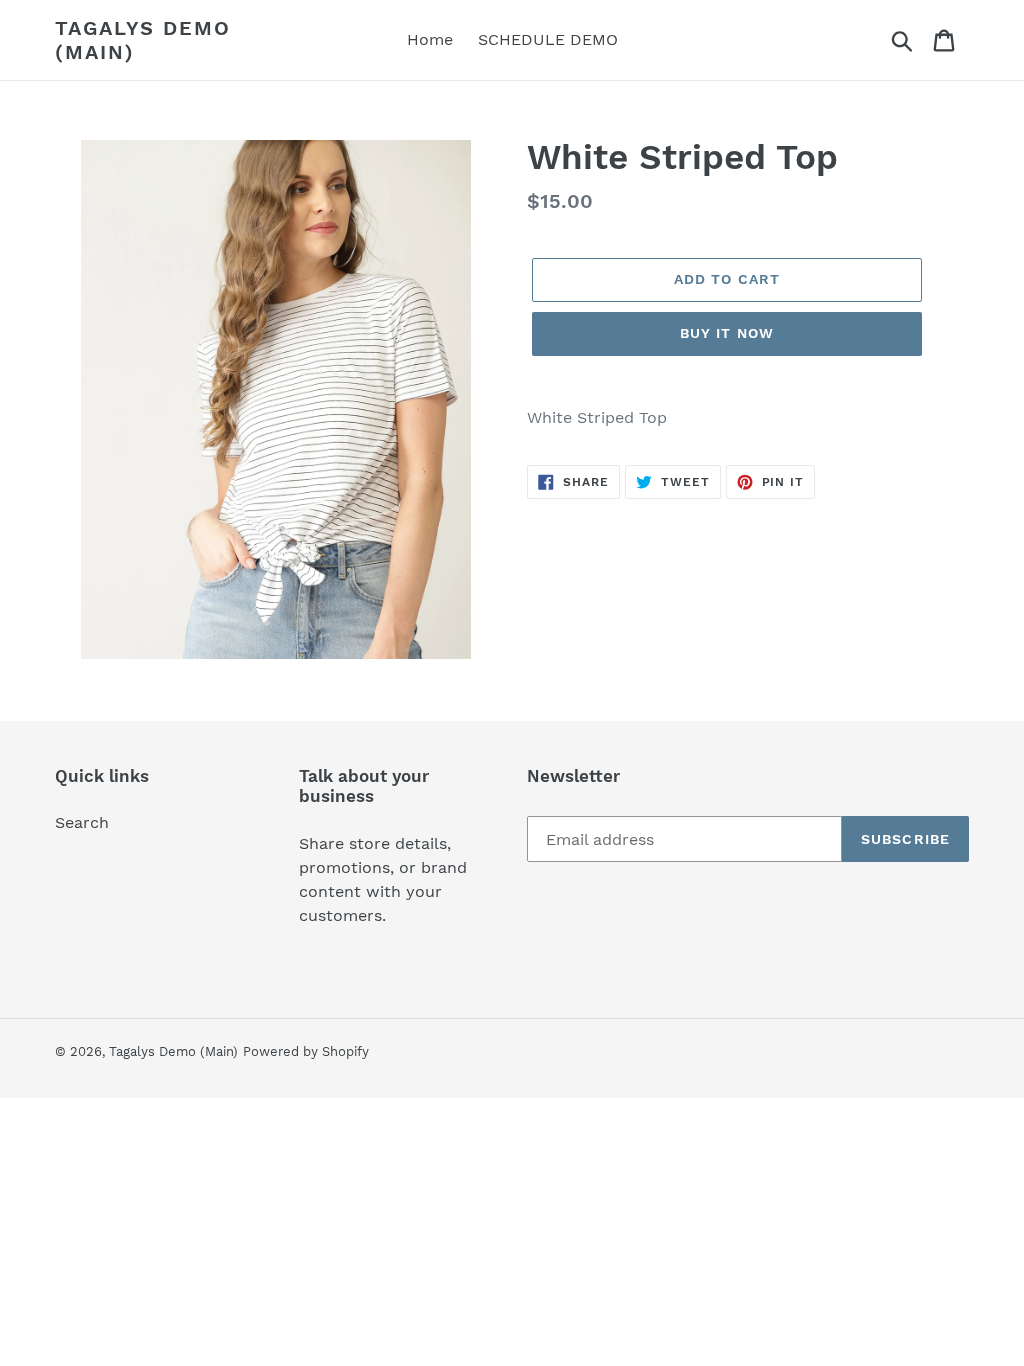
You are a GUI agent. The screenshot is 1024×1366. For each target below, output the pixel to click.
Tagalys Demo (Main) (143, 40)
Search (82, 822)
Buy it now (727, 333)
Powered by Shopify (306, 1051)
